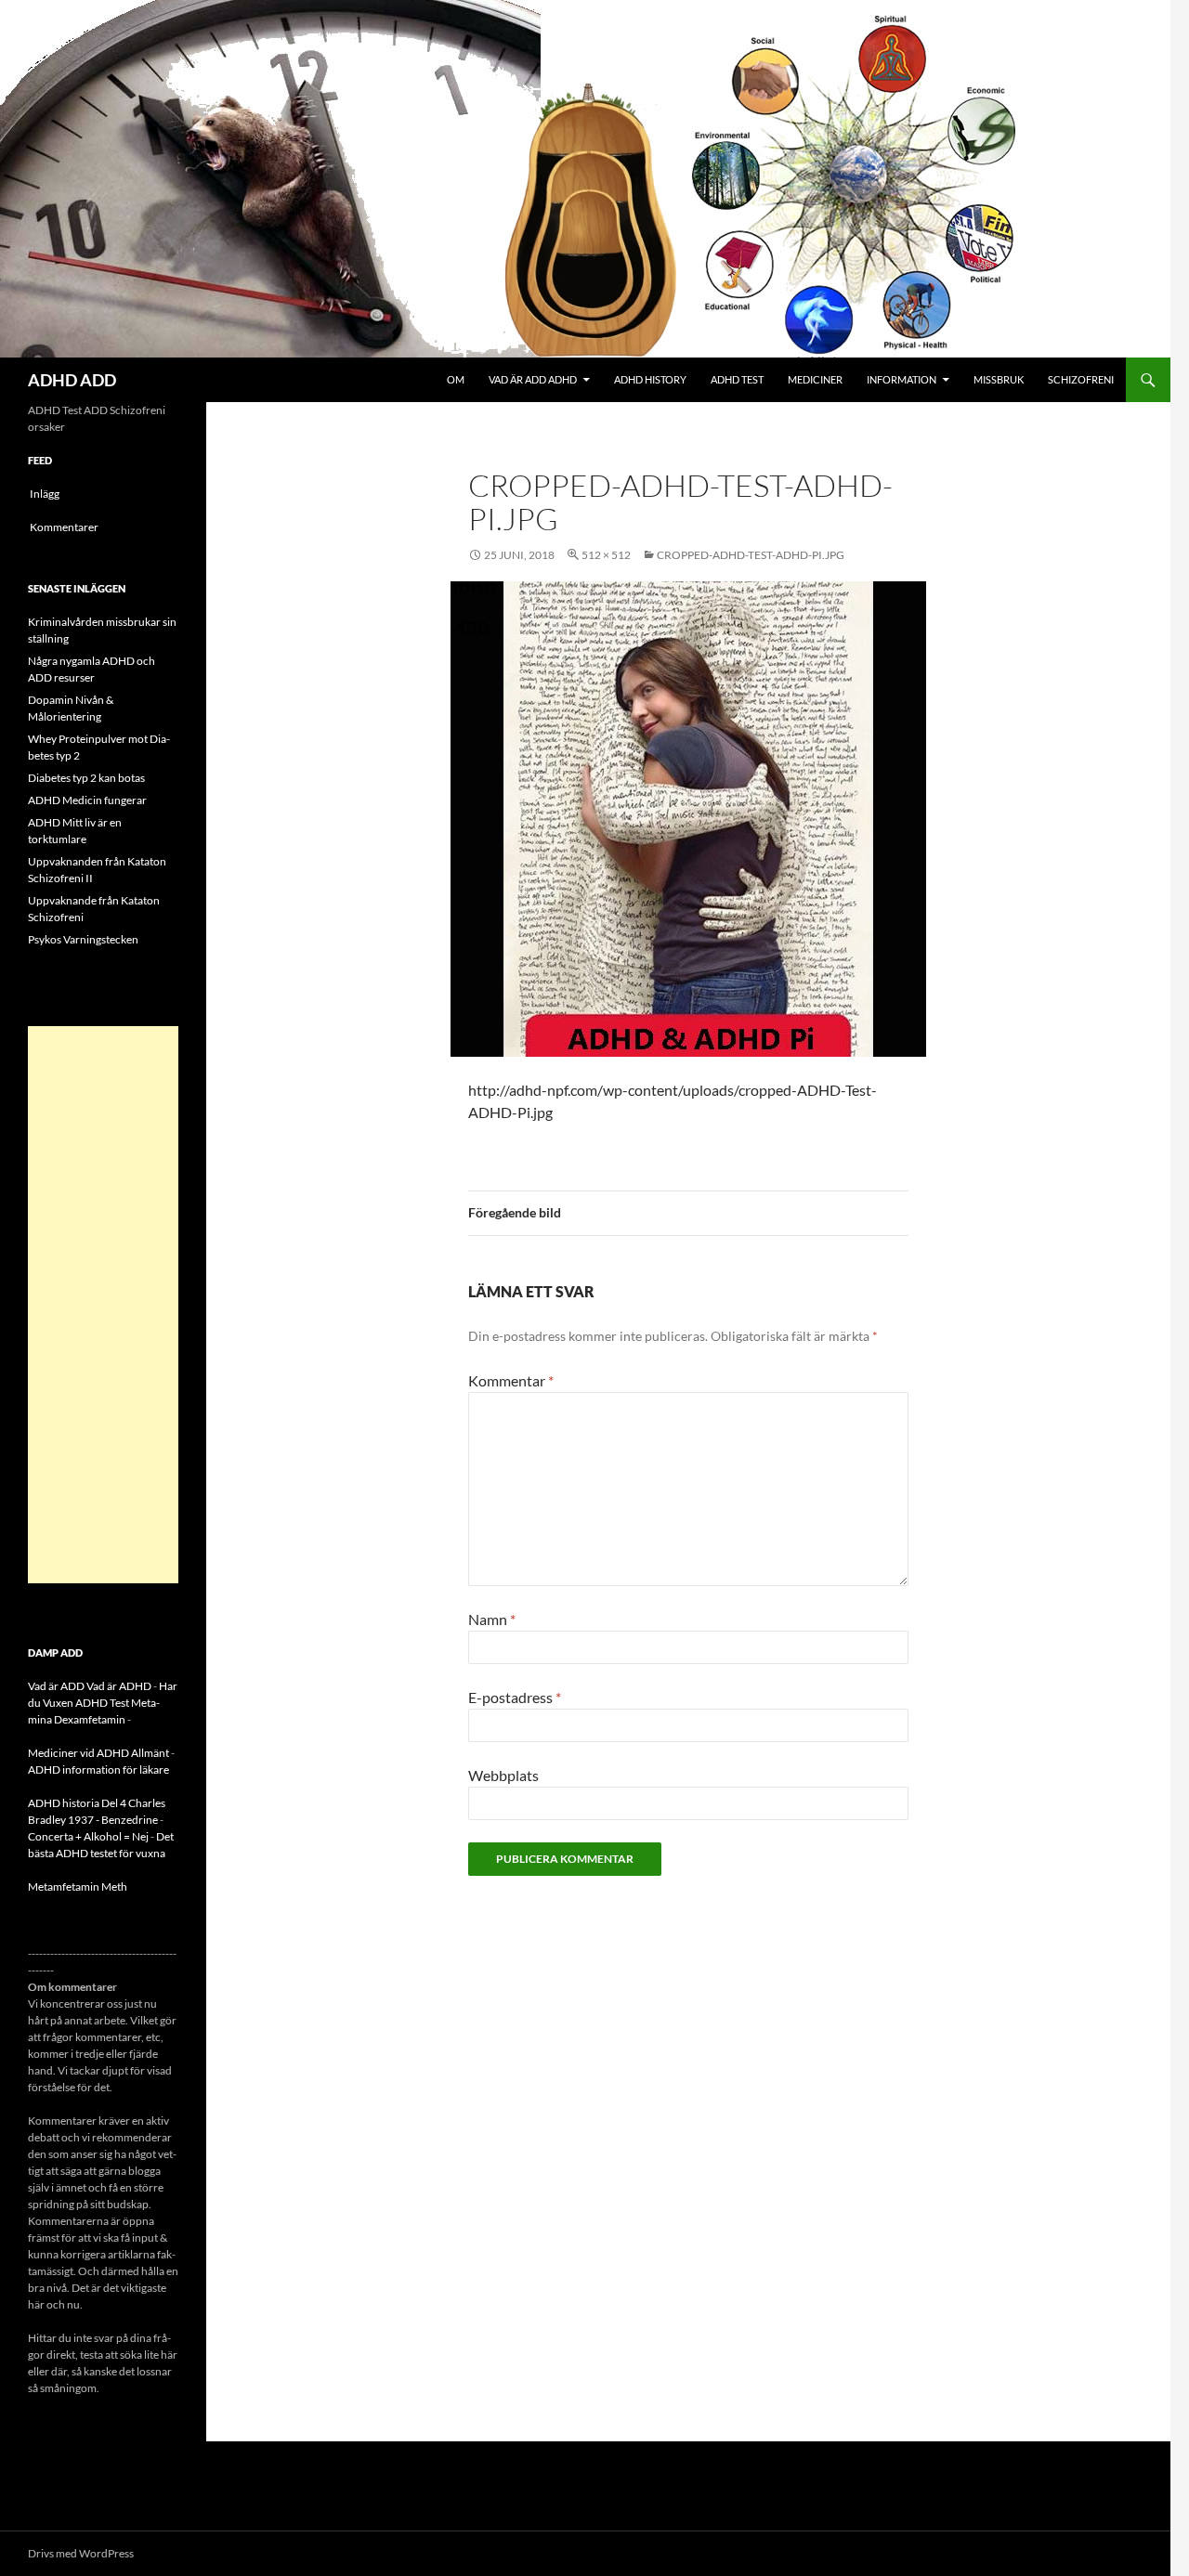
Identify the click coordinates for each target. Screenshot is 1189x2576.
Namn (492, 1619)
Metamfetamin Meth (78, 1886)
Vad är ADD (56, 1686)
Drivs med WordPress (81, 2553)
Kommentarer (64, 527)
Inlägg (45, 494)
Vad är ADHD (119, 1686)
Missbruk (999, 379)
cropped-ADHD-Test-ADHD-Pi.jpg (751, 555)
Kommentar (511, 1380)
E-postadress (515, 1697)
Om (456, 379)
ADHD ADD (72, 380)
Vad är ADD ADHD (533, 379)
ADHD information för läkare (98, 1769)
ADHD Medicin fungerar (87, 800)
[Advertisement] (103, 1305)
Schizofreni (1081, 379)
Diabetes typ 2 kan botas (86, 778)
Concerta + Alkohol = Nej (88, 1836)
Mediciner (815, 379)
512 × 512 (606, 555)
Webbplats (503, 1775)
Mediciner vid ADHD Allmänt (98, 1753)
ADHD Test (737, 379)
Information (902, 379)
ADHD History (650, 379)
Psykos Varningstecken (83, 939)
